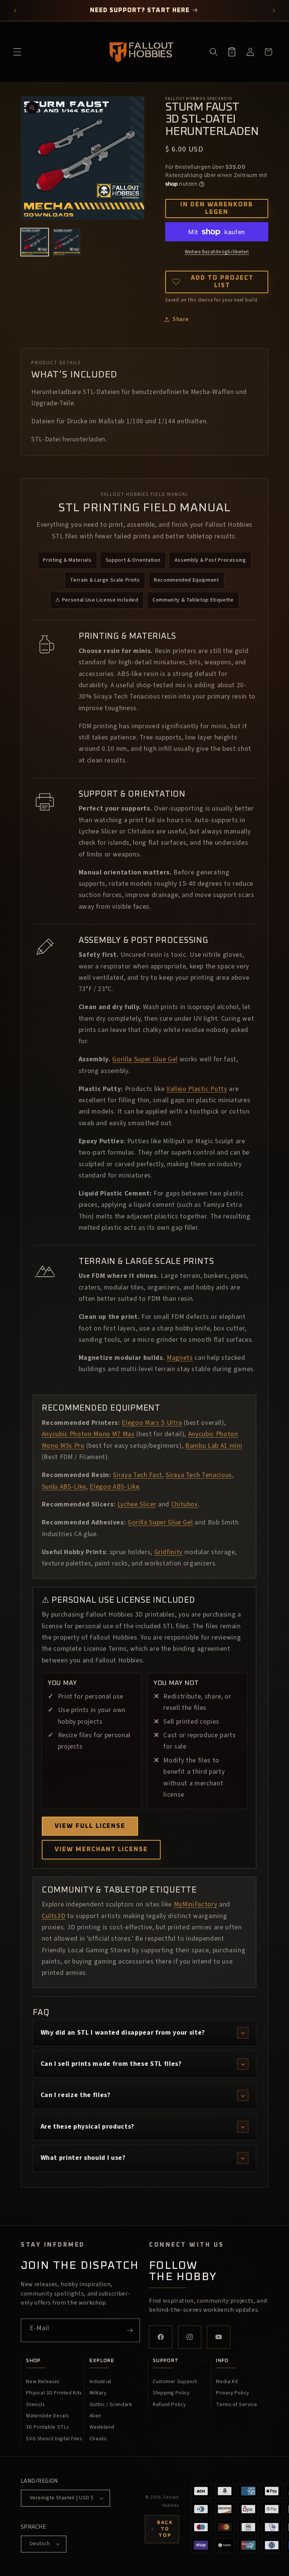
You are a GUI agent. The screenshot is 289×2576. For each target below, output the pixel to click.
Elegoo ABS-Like (114, 1487)
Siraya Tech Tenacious (199, 1475)
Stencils (35, 2405)
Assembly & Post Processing (210, 560)
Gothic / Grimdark (111, 2405)
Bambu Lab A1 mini (214, 1446)
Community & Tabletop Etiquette (193, 600)
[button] (17, 52)
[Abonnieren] (130, 2331)
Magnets (180, 1358)
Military (98, 2393)
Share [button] (181, 319)
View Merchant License (101, 1849)
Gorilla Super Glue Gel (145, 1059)
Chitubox (185, 1504)
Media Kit (227, 2382)
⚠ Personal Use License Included (97, 600)
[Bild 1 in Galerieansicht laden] (35, 242)
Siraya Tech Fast (138, 1475)
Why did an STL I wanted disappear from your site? (123, 2033)
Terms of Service (237, 2405)
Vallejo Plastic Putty (197, 1089)
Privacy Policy (232, 2393)
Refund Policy (169, 2405)
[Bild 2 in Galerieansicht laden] (67, 242)
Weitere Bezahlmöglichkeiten (217, 252)
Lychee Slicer (137, 1504)
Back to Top (162, 2529)
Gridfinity (169, 1552)
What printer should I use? (83, 2158)
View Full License (90, 1826)
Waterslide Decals (47, 2416)
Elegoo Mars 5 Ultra (152, 1423)
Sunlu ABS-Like (64, 1487)
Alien (95, 2416)
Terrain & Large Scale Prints (105, 580)
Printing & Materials (67, 560)
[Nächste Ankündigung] (274, 11)
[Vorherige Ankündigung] (15, 11)
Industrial (101, 2382)
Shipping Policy (171, 2393)
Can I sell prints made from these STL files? (111, 2064)
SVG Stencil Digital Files (54, 2439)
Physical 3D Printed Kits (54, 2393)
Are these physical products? (87, 2127)
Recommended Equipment (186, 580)
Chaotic (99, 2439)
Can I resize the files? (76, 2095)
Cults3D (54, 1916)
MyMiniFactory (196, 1904)
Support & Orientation (133, 560)
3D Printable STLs (47, 2427)
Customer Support (175, 2382)
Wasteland (102, 2427)
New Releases (43, 2382)
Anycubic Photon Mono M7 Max (88, 1434)
